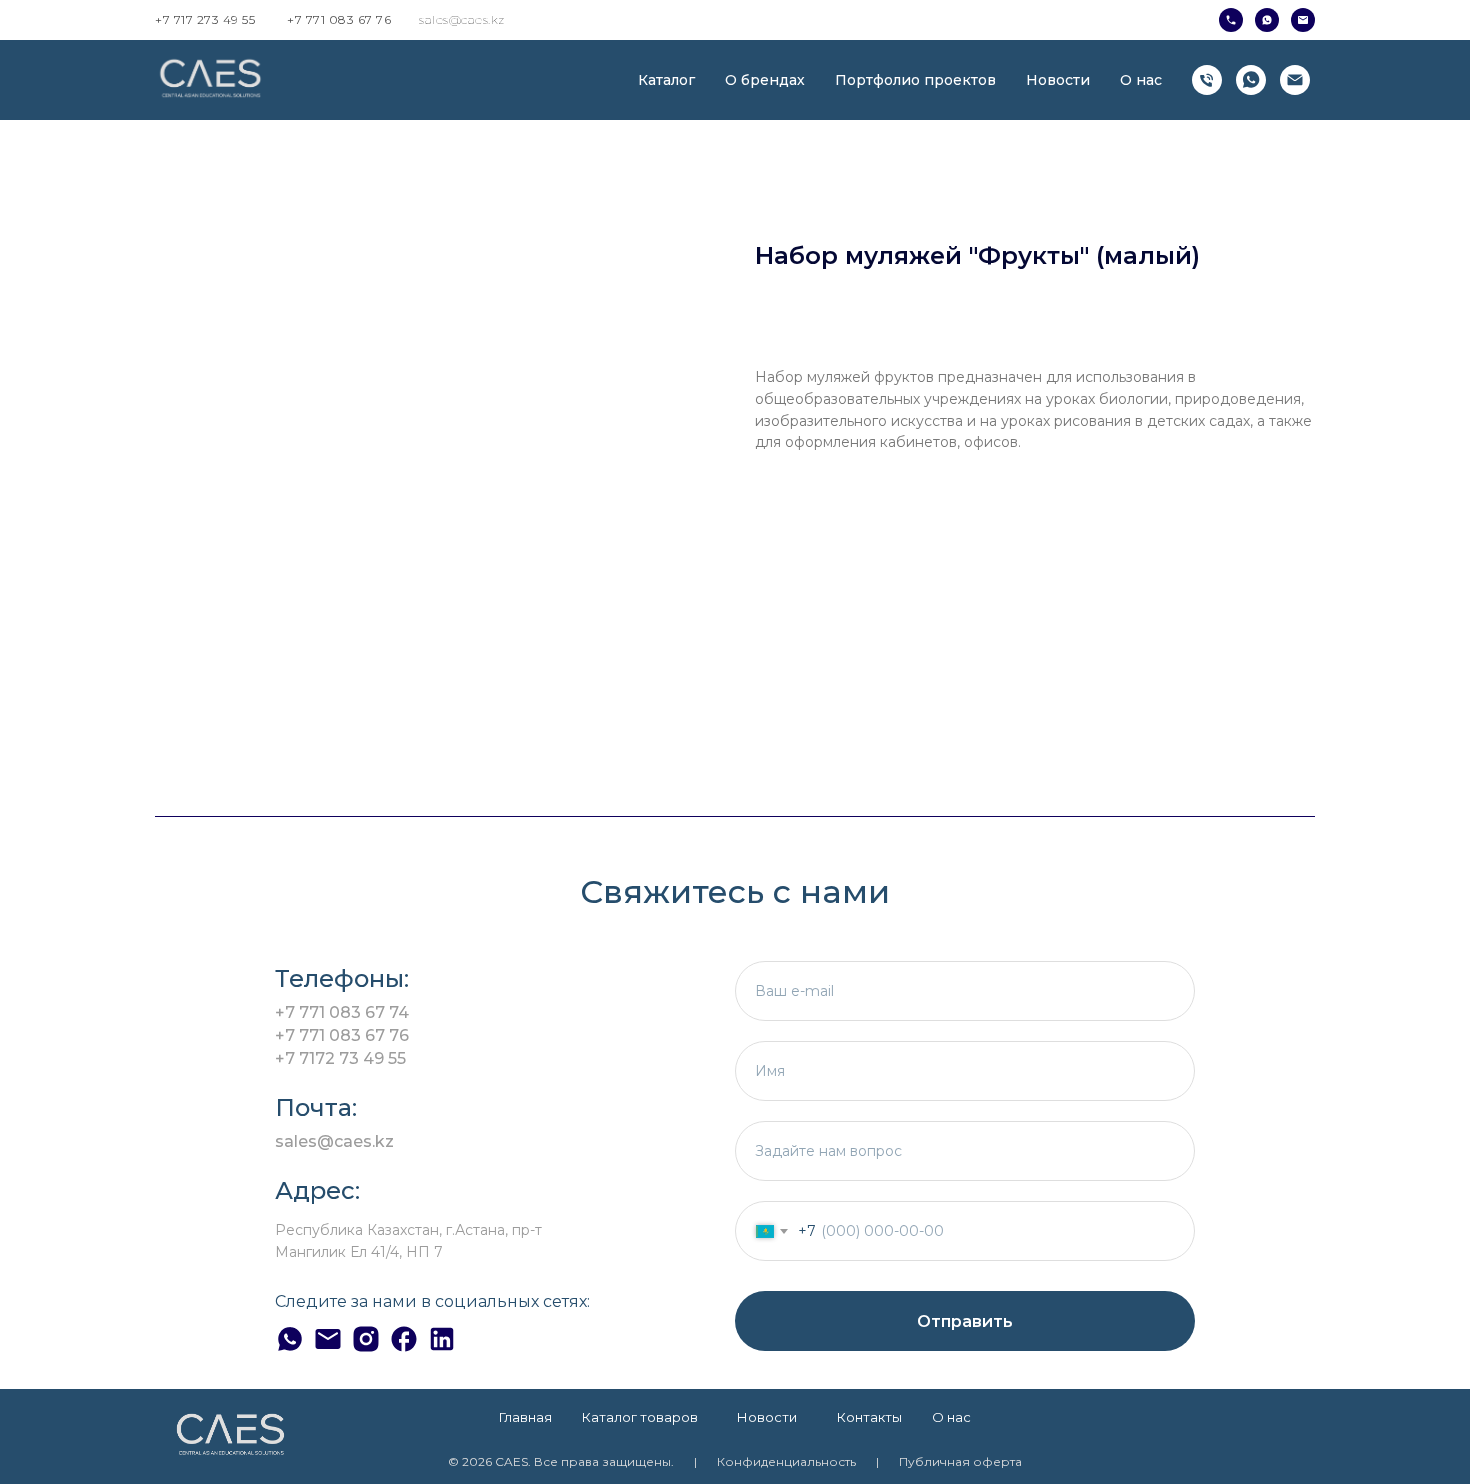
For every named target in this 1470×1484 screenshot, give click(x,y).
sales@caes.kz (462, 19)
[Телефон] (1207, 80)
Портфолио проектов (915, 80)
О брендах (765, 80)
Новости (1058, 80)
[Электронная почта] (1295, 80)
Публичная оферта (960, 1461)
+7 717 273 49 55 (205, 19)
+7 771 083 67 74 (342, 1012)
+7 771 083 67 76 (339, 19)
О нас (1141, 80)
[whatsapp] (1251, 80)
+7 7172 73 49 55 (340, 1058)
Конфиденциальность (786, 1461)
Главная (525, 1417)
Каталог (666, 80)
